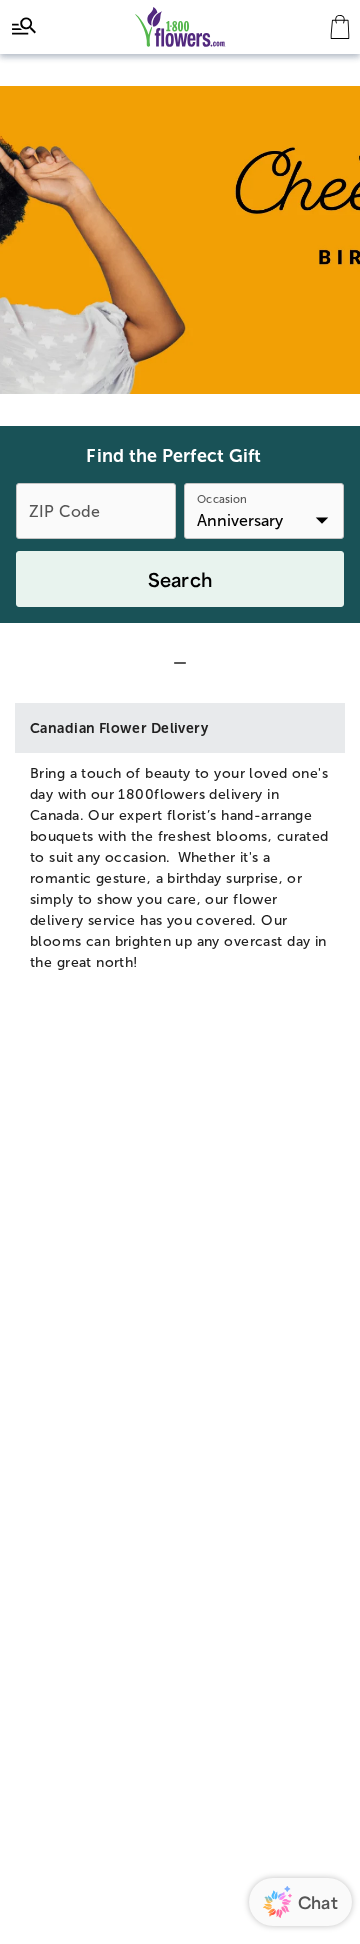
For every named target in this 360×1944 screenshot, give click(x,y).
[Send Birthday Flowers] (180, 240)
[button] (180, 663)
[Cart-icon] (340, 27)
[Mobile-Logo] (180, 27)
